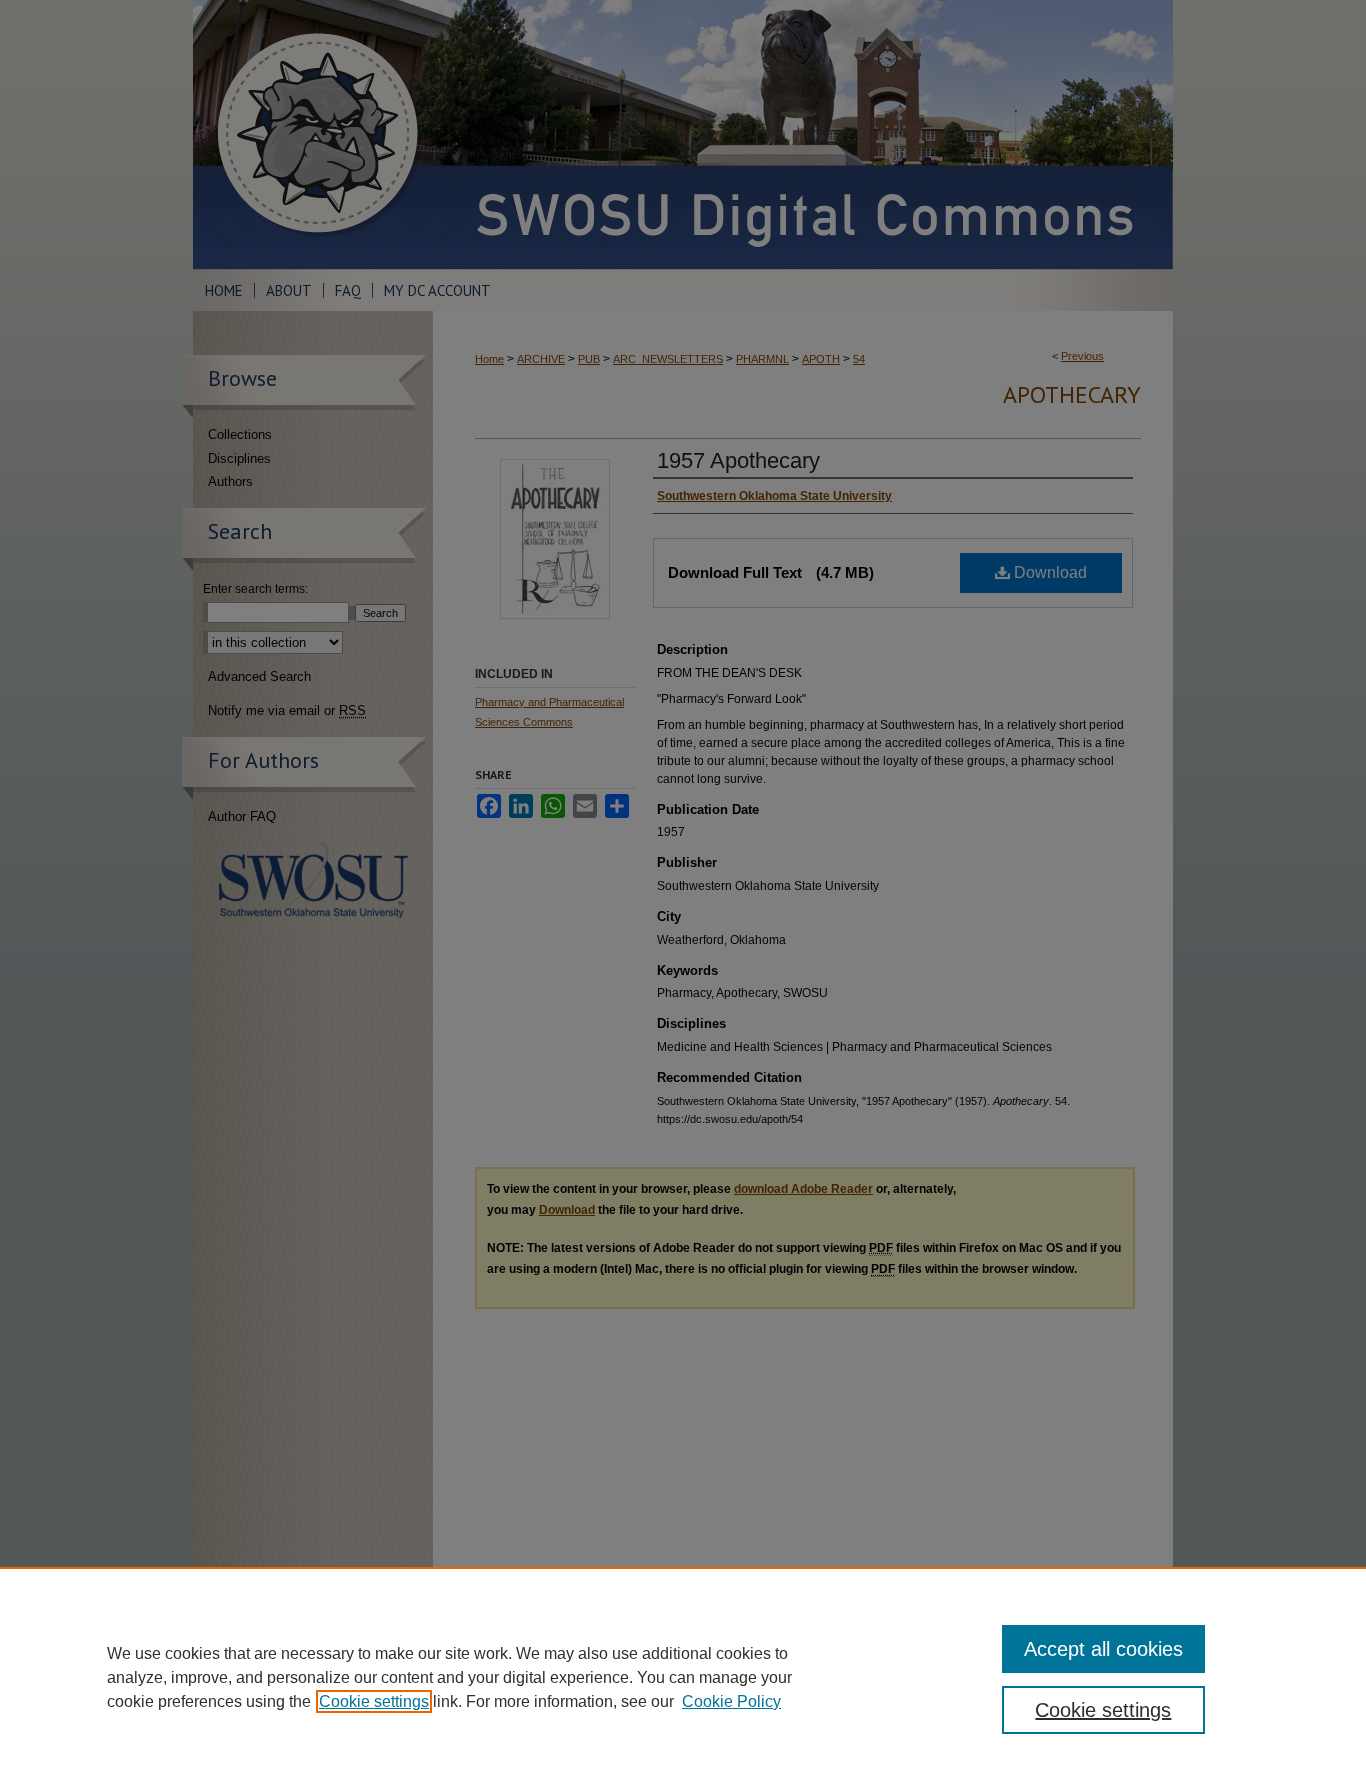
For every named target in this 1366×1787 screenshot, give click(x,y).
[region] (683, 1677)
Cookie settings (374, 1701)
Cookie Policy (731, 1701)
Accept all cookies (1103, 1649)
